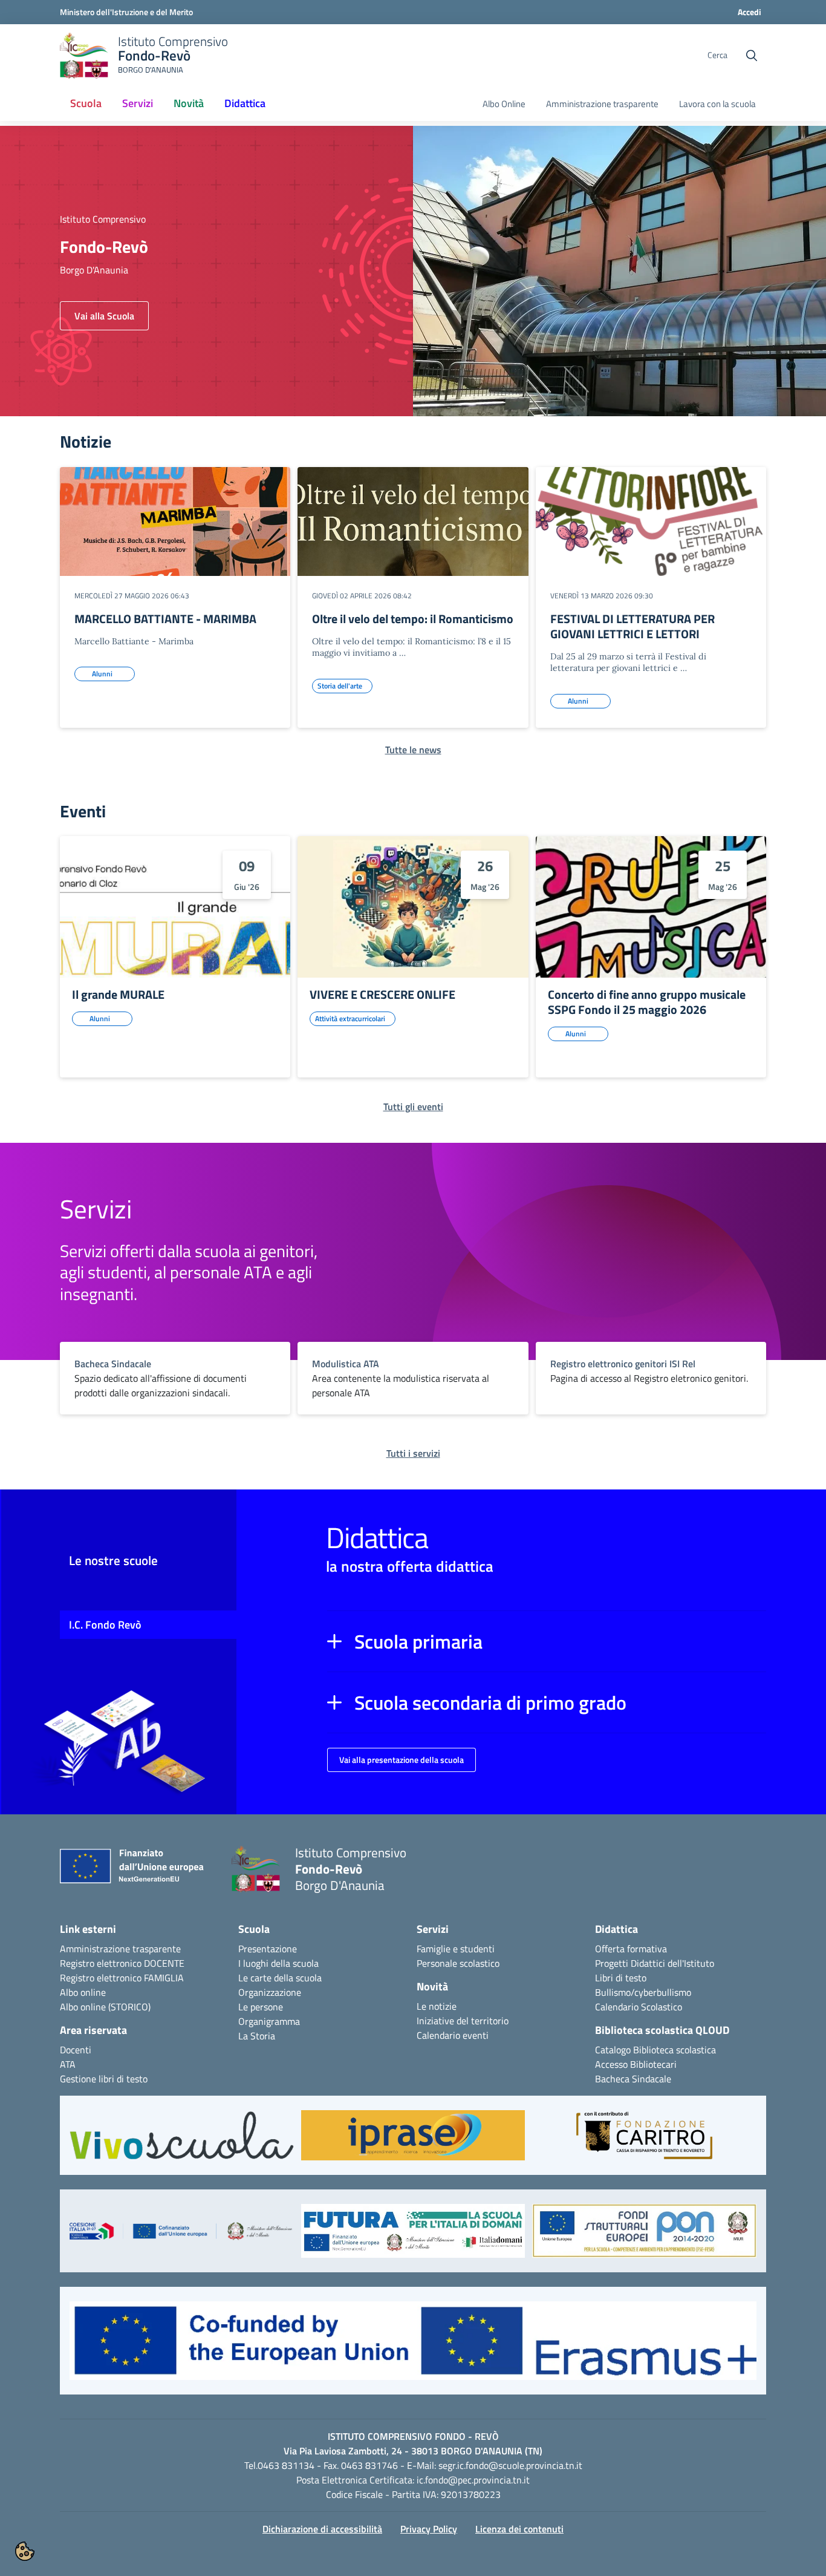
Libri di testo (621, 1978)
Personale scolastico (458, 1963)
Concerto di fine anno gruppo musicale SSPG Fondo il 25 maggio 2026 (647, 1002)
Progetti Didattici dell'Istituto (655, 1963)
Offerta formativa (631, 1949)
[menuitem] (86, 104)
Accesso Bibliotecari (636, 2064)
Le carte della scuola (280, 1978)
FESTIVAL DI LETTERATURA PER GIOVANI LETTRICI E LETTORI (633, 626)
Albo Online (504, 104)
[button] (547, 1641)
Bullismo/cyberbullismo (643, 1992)
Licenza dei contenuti (519, 2529)
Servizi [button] (138, 103)
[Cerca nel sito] (752, 56)
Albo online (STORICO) (105, 2007)
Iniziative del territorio (463, 2021)
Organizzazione (270, 1992)
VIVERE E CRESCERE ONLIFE (382, 994)
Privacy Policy (429, 2529)
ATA (68, 2064)
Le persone (261, 2007)
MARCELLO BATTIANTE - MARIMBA (165, 619)
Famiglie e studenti (456, 1949)
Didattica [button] (245, 103)
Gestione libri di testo (104, 2079)
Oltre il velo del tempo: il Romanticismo (413, 619)
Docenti (76, 2050)
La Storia (257, 2036)
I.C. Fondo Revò (105, 1625)
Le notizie (437, 2006)
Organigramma (269, 2021)
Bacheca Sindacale (633, 2079)
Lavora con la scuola (717, 104)
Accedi (750, 12)
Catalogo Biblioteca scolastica (655, 2050)
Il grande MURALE (118, 994)
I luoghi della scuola (278, 1963)
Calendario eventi (453, 2035)
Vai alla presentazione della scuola (402, 1760)
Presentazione (268, 1949)
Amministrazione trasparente (602, 104)
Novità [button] (189, 103)
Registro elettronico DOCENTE (122, 1963)
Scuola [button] (86, 103)
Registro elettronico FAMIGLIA (122, 1978)
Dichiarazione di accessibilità (322, 2529)
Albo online (83, 1992)
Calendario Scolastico (639, 2007)
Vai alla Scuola (104, 316)
